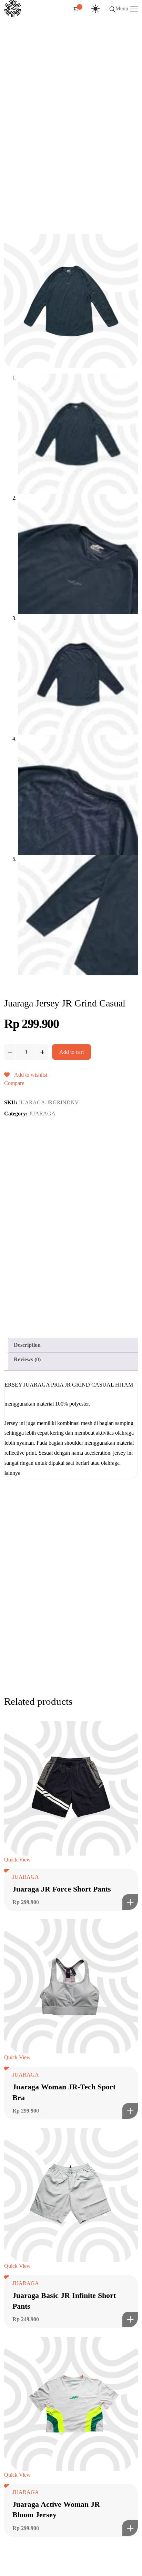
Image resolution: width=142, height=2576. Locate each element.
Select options (130, 1902)
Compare (14, 1083)
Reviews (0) (27, 1359)
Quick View (17, 1860)
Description (27, 1345)
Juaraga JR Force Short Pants (62, 1889)
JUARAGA (42, 1114)
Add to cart (72, 1052)
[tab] (74, 1345)
